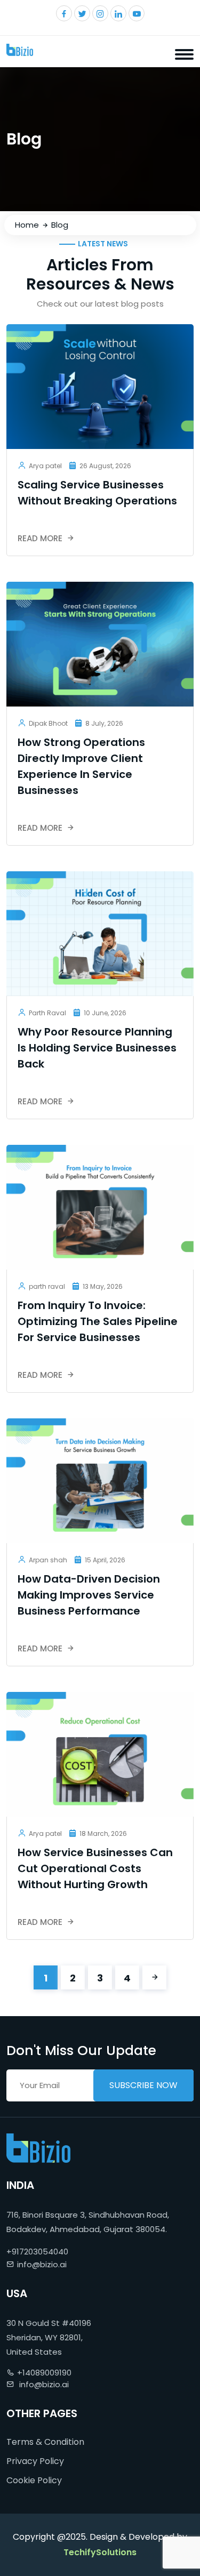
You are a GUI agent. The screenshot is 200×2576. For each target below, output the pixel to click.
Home (27, 225)
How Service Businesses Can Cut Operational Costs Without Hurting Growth (95, 1868)
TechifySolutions (100, 2552)
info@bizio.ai (42, 2264)
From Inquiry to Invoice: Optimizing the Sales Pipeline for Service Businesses (98, 1321)
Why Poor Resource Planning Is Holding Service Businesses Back (97, 1048)
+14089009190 (44, 2373)
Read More (41, 538)
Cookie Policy (34, 2480)
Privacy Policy (35, 2461)
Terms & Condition (45, 2442)
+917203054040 (37, 2252)
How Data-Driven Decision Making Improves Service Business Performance (89, 1595)
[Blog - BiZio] (20, 50)
